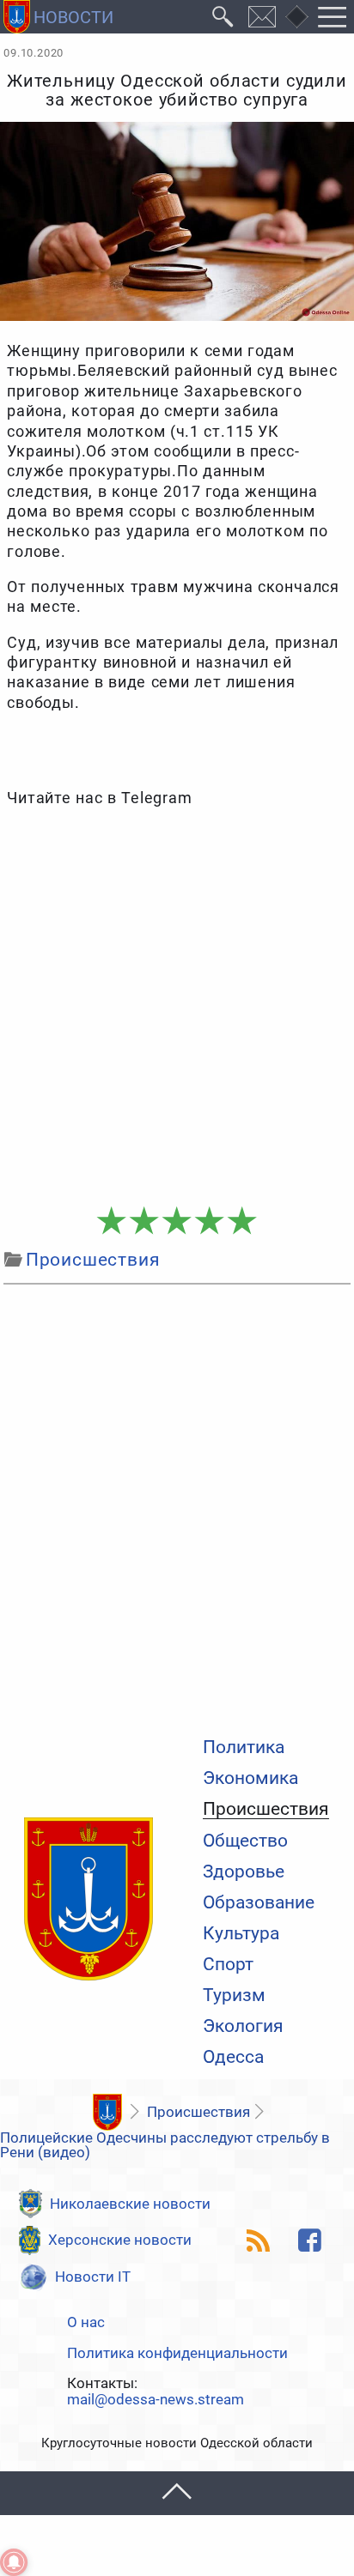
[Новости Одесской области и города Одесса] (58, 17)
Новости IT (93, 2277)
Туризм (234, 1995)
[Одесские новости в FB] (309, 2240)
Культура (241, 1934)
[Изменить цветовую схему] (296, 17)
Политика (244, 1748)
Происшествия (266, 1810)
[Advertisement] (177, 1008)
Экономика (250, 1778)
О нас (86, 2322)
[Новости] (107, 2112)
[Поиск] (223, 17)
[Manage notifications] (14, 2562)
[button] (177, 2493)
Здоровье (244, 1872)
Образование (259, 1903)
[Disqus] (177, 1507)
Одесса (233, 2057)
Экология (243, 2026)
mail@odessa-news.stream (156, 2400)
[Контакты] (262, 17)
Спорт (228, 1965)
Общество (245, 1841)
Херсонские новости (120, 2240)
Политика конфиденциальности (177, 2353)
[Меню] (333, 17)
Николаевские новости (130, 2204)
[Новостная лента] (259, 2240)
